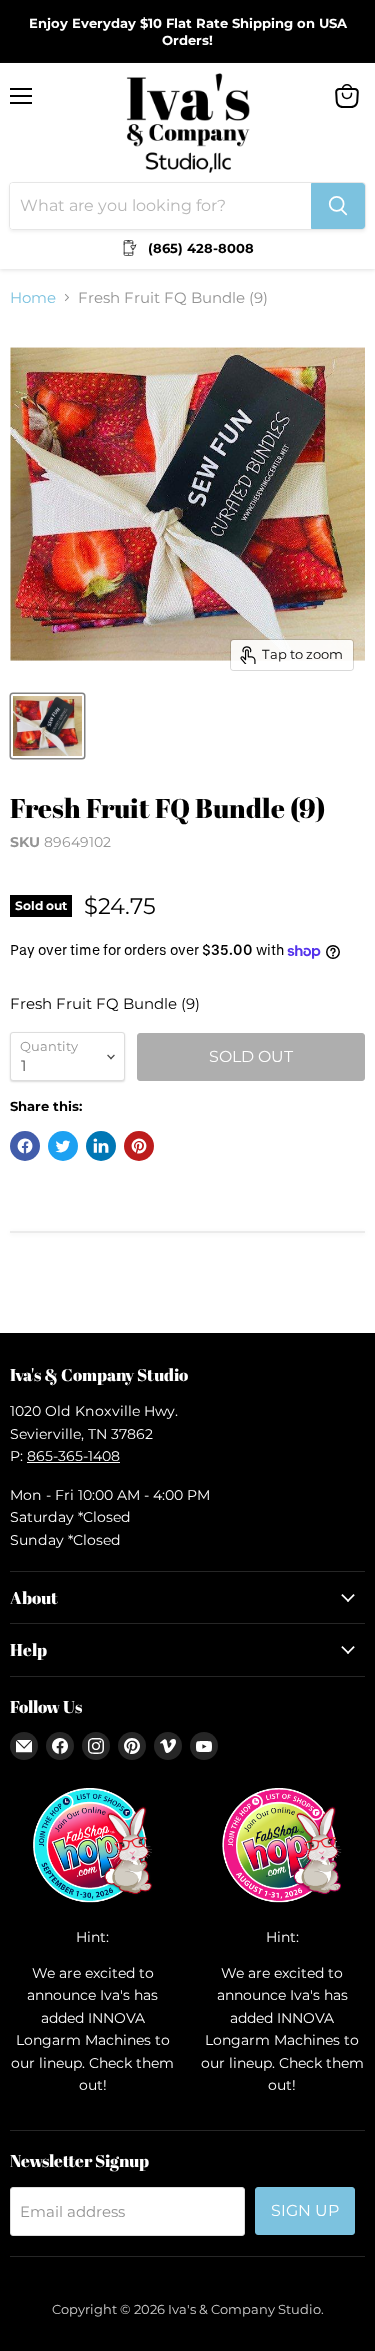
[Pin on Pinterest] (139, 1146)
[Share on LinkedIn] (101, 1146)
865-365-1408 (73, 1456)
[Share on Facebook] (25, 1146)
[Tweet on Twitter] (63, 1146)
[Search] (338, 206)
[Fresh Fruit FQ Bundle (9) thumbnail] (47, 726)
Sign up (305, 2210)
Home (33, 297)
